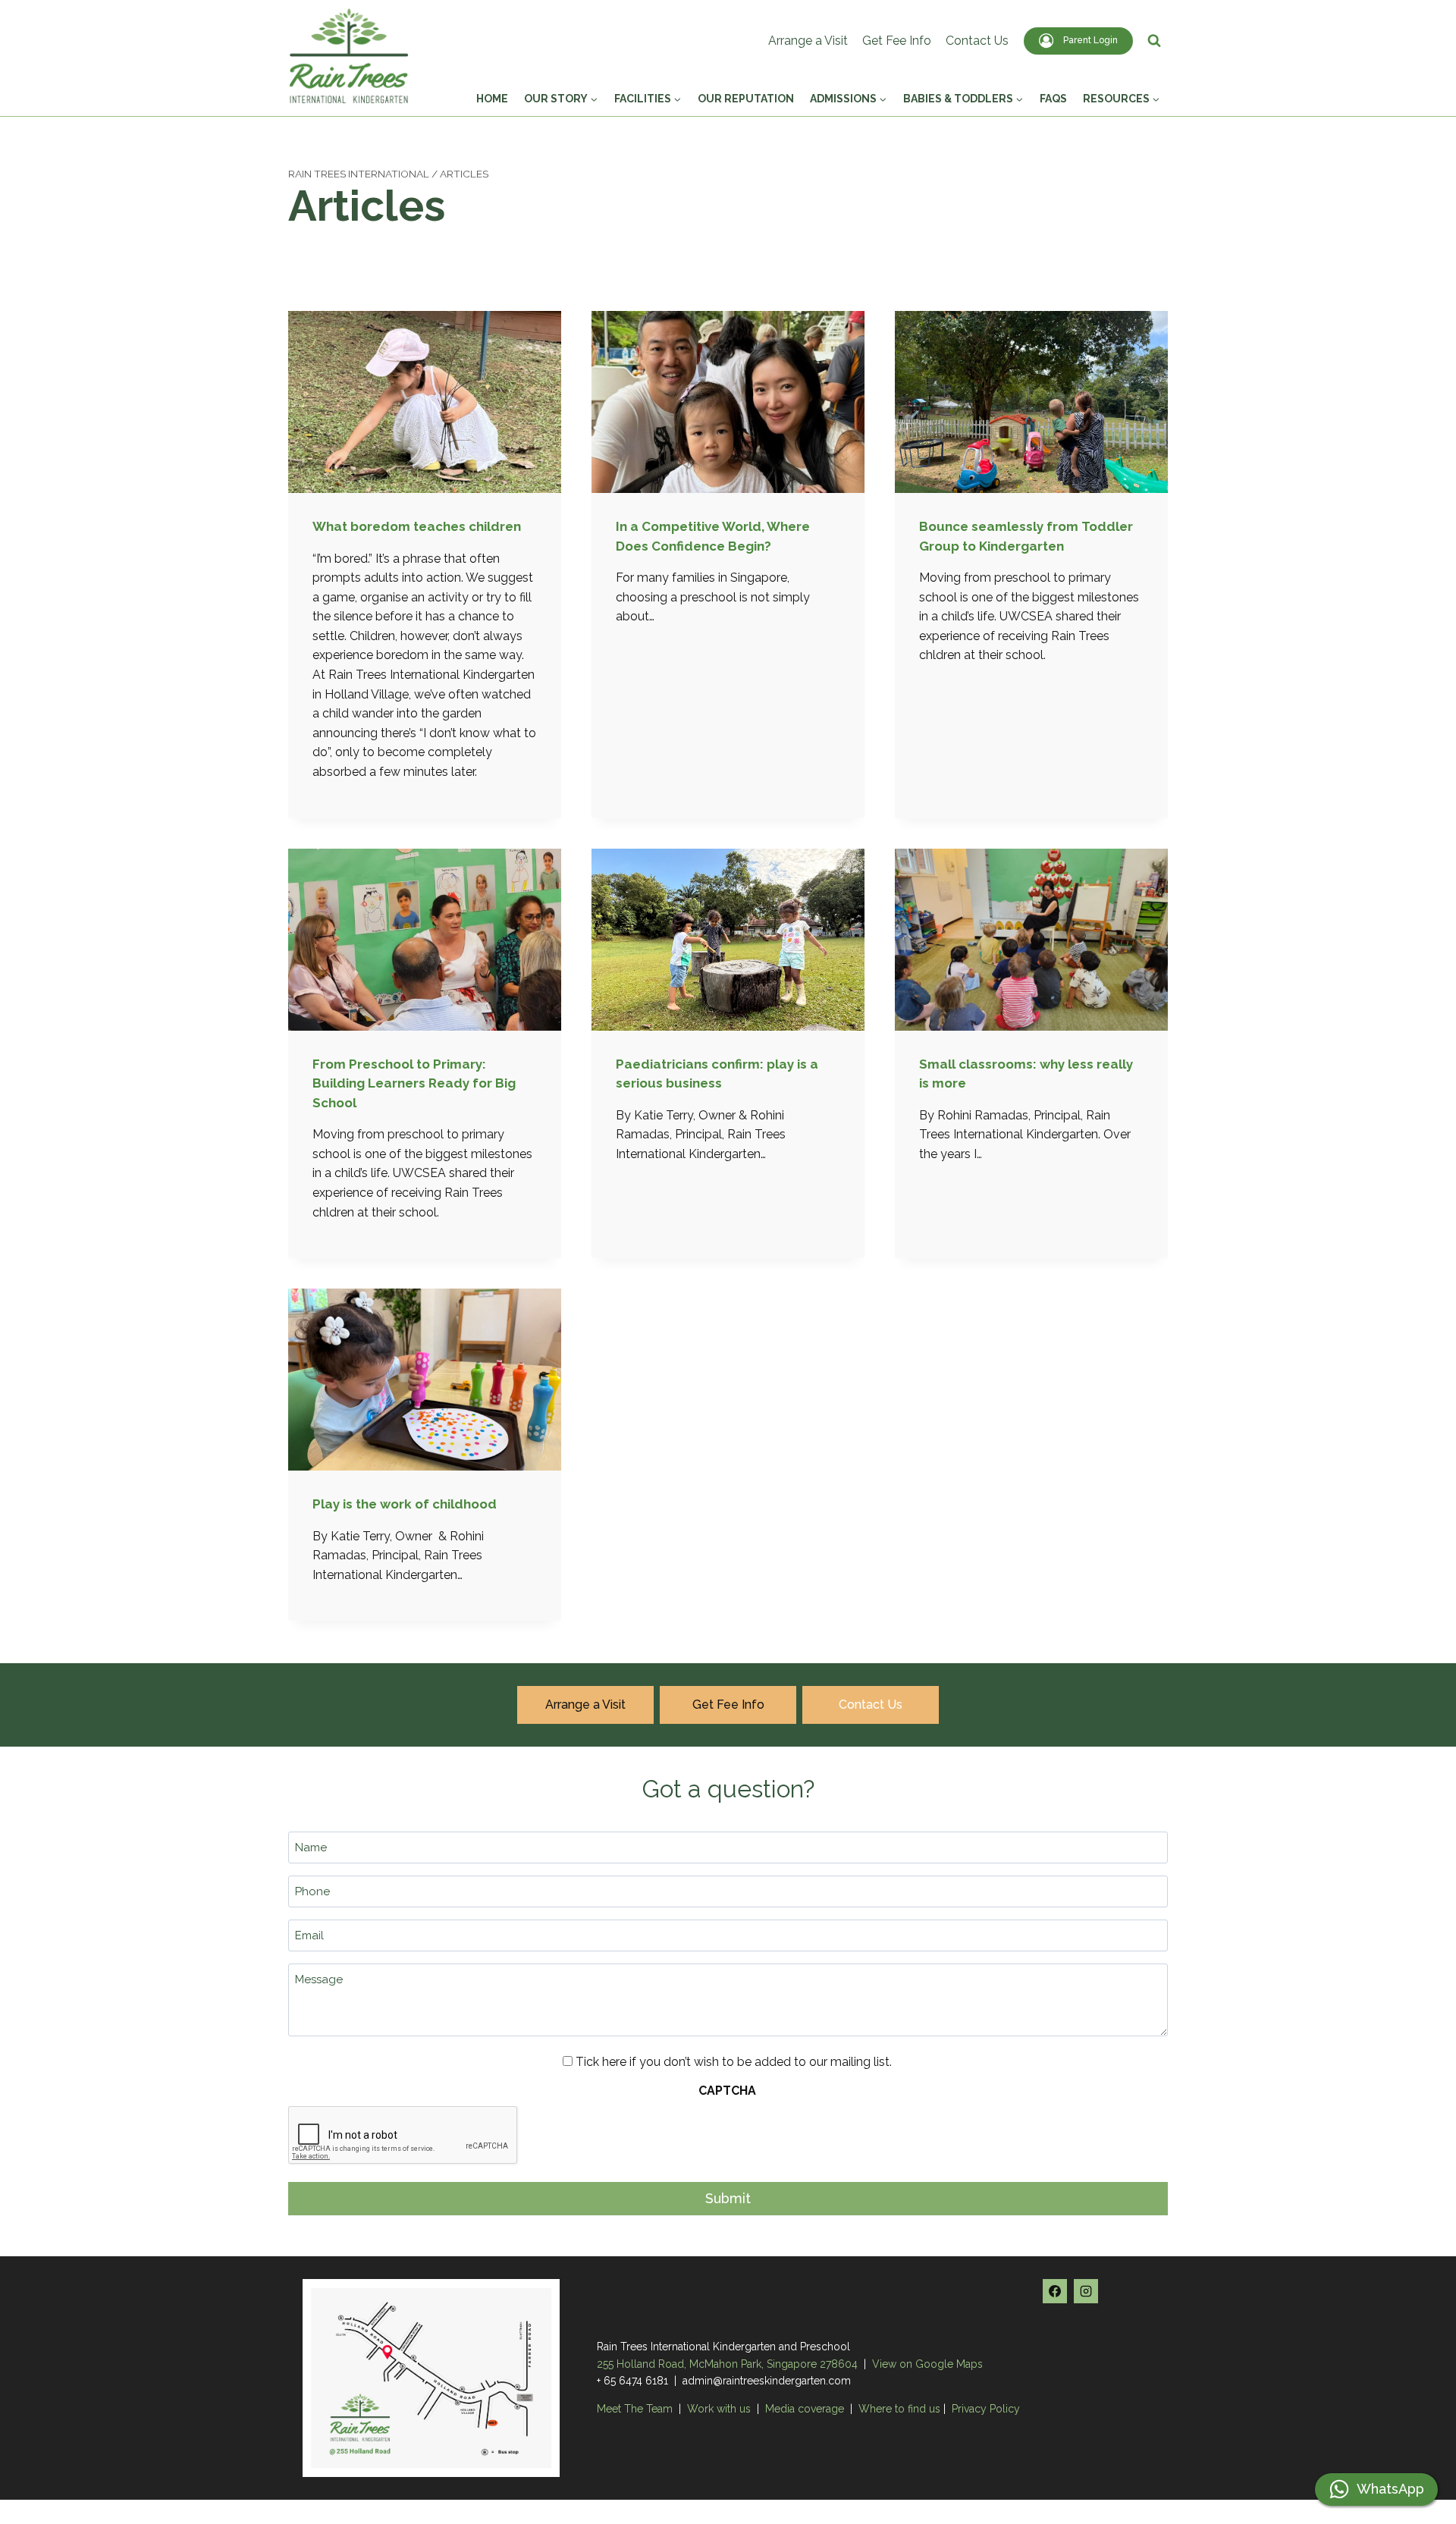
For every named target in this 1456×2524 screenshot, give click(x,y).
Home (492, 99)
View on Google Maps (927, 2364)
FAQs (1053, 99)
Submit (728, 2198)
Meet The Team (636, 2409)
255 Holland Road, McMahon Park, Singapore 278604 (727, 2364)
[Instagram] (1086, 2291)
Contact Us (977, 41)
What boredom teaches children (417, 526)
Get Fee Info (897, 41)
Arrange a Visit (808, 41)
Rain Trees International (359, 174)
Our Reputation (746, 99)
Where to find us (899, 2409)
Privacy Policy (986, 2409)
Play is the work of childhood (405, 1504)
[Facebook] (1055, 2291)
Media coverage (805, 2409)
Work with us (719, 2409)
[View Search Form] (1154, 41)
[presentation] (425, 402)
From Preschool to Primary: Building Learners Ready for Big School (414, 1083)
